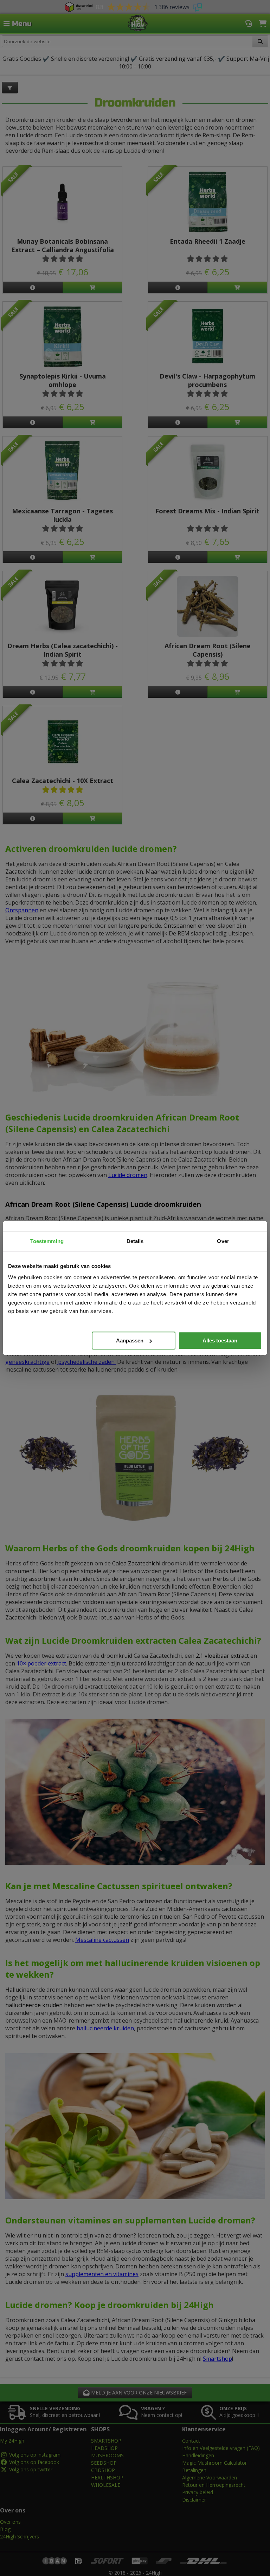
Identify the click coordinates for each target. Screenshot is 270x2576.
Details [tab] (135, 1241)
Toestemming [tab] (47, 1241)
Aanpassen (130, 1340)
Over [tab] (223, 1241)
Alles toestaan (220, 1340)
